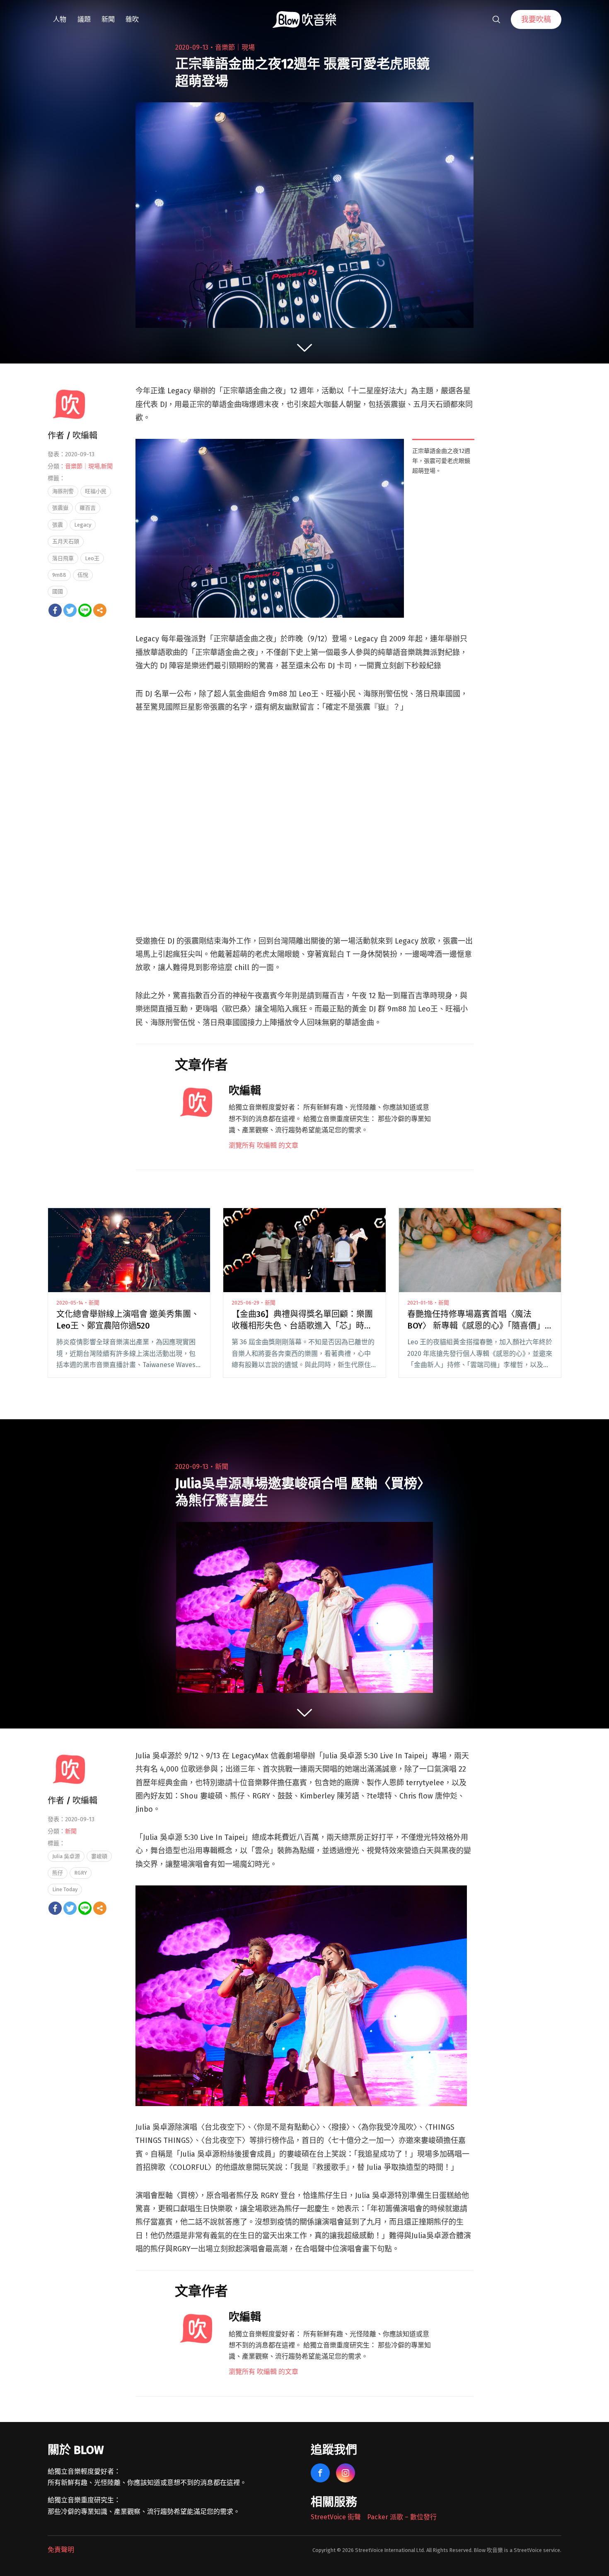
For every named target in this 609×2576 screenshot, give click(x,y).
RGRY (81, 1873)
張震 (58, 525)
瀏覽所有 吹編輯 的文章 (263, 1145)
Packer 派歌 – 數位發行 (402, 2517)
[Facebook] (55, 610)
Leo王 (92, 558)
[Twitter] (70, 610)
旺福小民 (96, 491)
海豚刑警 (63, 491)
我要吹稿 (536, 19)
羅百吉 (88, 508)
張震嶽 (60, 508)
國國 (58, 591)
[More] (100, 610)
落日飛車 (63, 558)
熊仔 (58, 1873)
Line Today (65, 1889)
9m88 (59, 575)
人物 (60, 19)
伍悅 (83, 575)
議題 (84, 19)
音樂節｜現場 (235, 47)
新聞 (108, 19)
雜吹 (132, 19)
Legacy (83, 525)
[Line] (85, 610)
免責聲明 (61, 2550)
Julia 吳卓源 (66, 1856)
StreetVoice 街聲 (336, 2517)
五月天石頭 (66, 541)
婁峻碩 (99, 1856)
